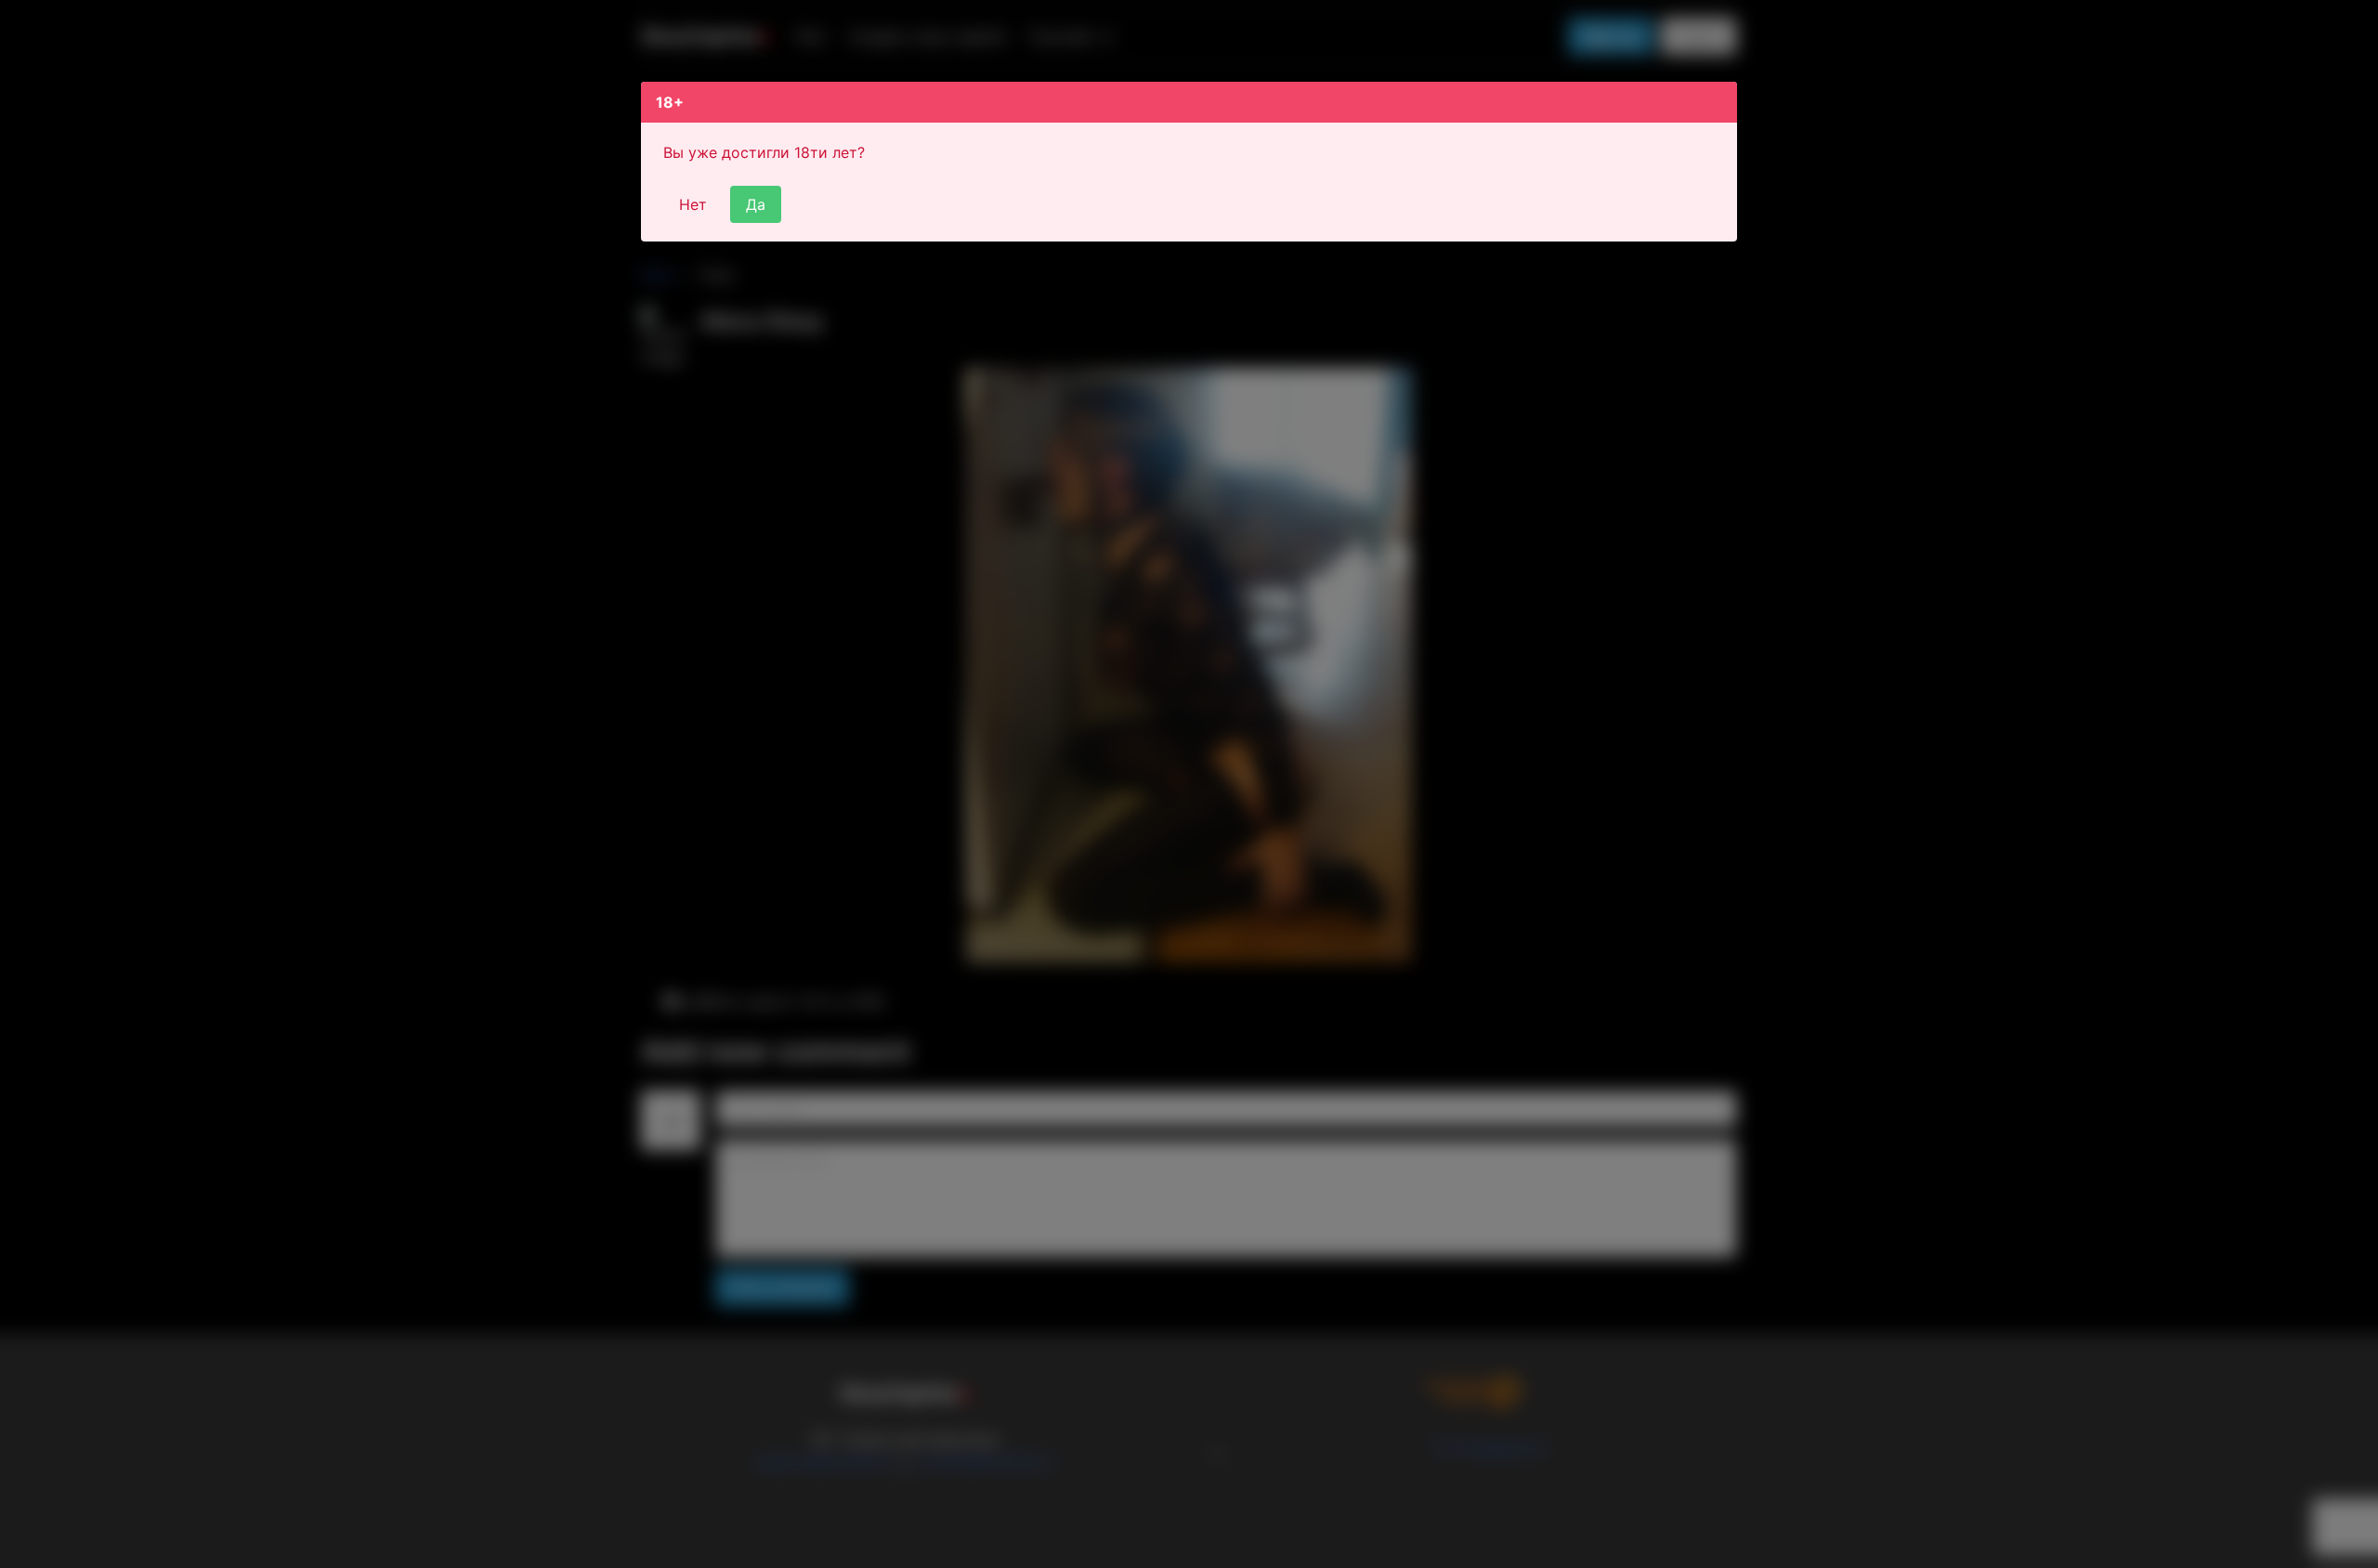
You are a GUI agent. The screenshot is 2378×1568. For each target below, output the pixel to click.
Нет (693, 204)
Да (756, 204)
